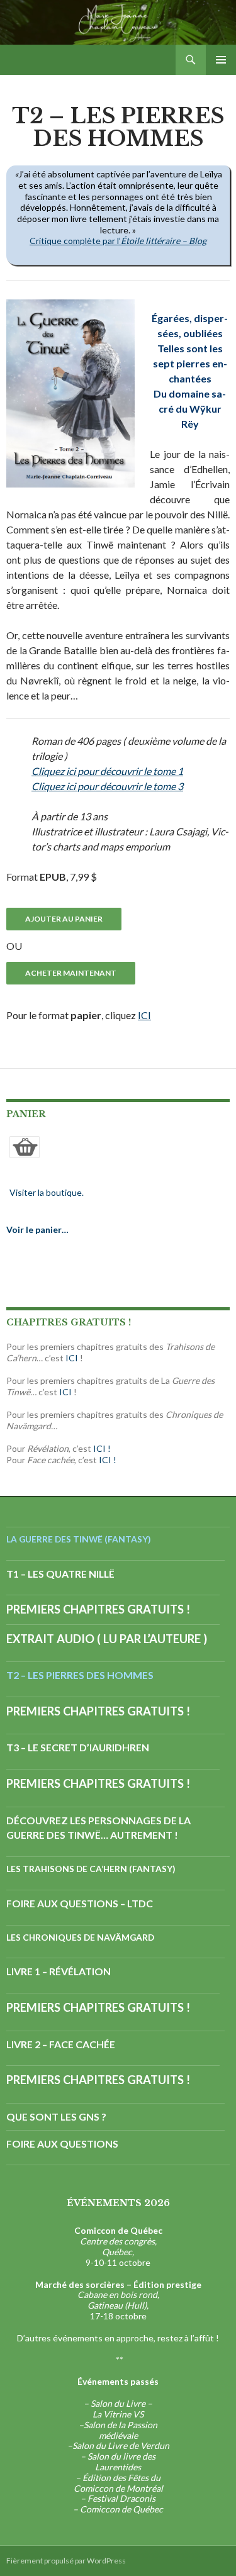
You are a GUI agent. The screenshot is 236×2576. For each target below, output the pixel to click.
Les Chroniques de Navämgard (80, 1937)
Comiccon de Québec (121, 2509)
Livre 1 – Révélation (59, 1971)
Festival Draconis (121, 2498)
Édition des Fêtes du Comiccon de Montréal (118, 2483)
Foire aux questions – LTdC (80, 1903)
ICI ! (102, 1448)
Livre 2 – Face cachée (61, 2044)
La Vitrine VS (118, 2414)
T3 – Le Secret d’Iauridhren (78, 1747)
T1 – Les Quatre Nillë (60, 1574)
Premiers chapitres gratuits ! (98, 1609)
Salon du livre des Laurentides (121, 2462)
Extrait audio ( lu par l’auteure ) (107, 1639)
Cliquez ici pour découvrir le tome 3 (107, 786)
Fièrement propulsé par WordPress (66, 2561)
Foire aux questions (62, 2144)
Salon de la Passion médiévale (121, 2430)
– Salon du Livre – (118, 2403)
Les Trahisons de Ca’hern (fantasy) (91, 1869)
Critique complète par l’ (75, 241)
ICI (144, 1015)
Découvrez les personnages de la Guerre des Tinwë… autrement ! (98, 1828)
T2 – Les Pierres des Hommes (80, 1675)
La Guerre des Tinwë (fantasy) (79, 1539)
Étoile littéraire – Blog (164, 241)
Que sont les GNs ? (56, 2116)
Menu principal (221, 60)
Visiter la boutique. (47, 1192)
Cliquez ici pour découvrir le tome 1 (107, 771)
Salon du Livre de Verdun (121, 2445)
